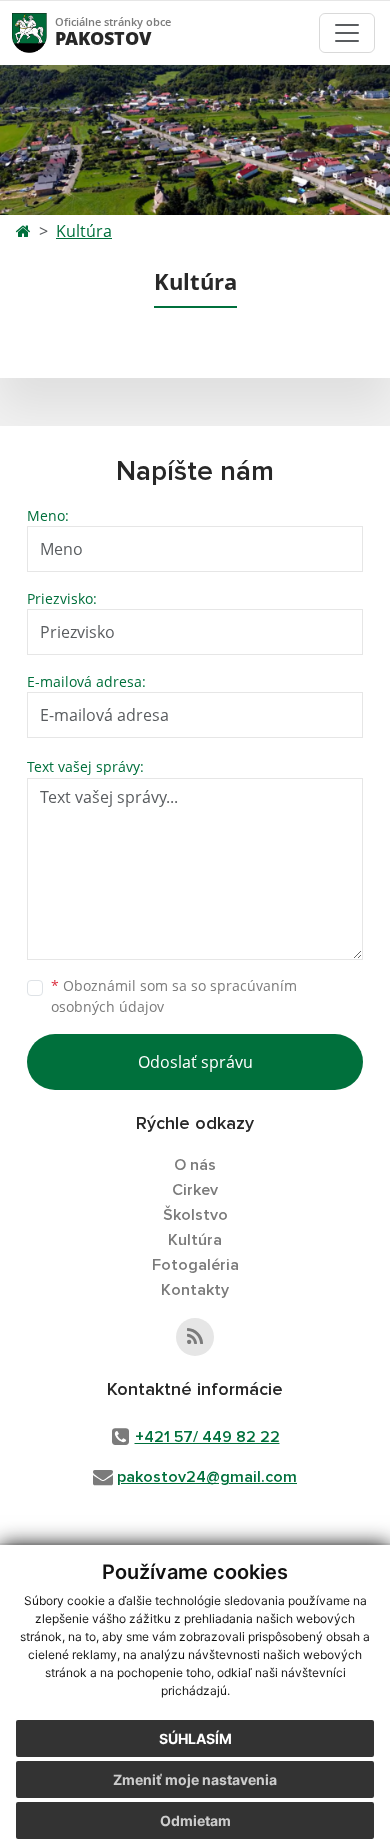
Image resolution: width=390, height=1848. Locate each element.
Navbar (48, 32)
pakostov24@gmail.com (207, 1477)
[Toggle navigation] (347, 33)
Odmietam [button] (195, 1820)
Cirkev (195, 1190)
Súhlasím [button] (195, 1738)
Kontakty (195, 1290)
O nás (195, 1165)
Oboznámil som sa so (174, 996)
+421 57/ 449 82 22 (207, 1437)
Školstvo (195, 1215)
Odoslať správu (195, 1062)
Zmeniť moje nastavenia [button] (195, 1779)
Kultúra (84, 231)
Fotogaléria (195, 1265)
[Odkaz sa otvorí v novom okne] (195, 1337)
